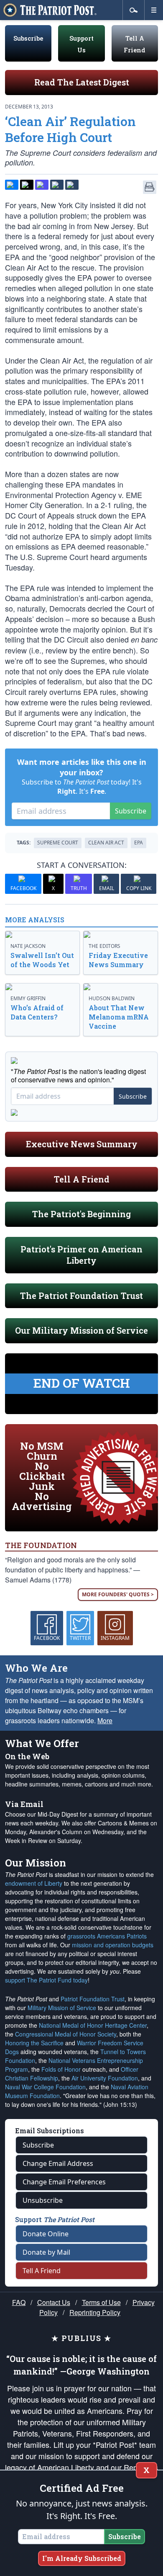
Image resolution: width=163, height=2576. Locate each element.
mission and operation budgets (113, 1945)
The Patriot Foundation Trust (81, 1296)
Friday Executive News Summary (118, 960)
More (105, 1720)
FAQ (19, 2302)
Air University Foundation (105, 2078)
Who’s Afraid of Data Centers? (37, 1012)
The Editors (104, 946)
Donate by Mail (46, 2252)
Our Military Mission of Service (81, 1330)
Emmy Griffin (28, 998)
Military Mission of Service (62, 2008)
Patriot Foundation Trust (93, 1999)
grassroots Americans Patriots (107, 1936)
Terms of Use (101, 2302)
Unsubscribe (43, 2200)
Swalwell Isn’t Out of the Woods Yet (42, 960)
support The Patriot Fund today (46, 1980)
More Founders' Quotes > (118, 1594)
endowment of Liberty (34, 1883)
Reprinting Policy (95, 2312)
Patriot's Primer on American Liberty (81, 1255)
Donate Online (46, 2234)
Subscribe (28, 38)
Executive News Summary (82, 1144)
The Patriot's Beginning (81, 1214)
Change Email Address (58, 2163)
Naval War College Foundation (45, 2087)
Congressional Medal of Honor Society (66, 2034)
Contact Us (54, 2302)
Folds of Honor (61, 2069)
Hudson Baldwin (112, 998)
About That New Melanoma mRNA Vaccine (119, 1017)
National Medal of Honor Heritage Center (93, 2025)
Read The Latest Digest (82, 82)
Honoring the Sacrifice (34, 2043)
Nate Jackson (28, 946)
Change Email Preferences (64, 2182)
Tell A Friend (82, 1179)
